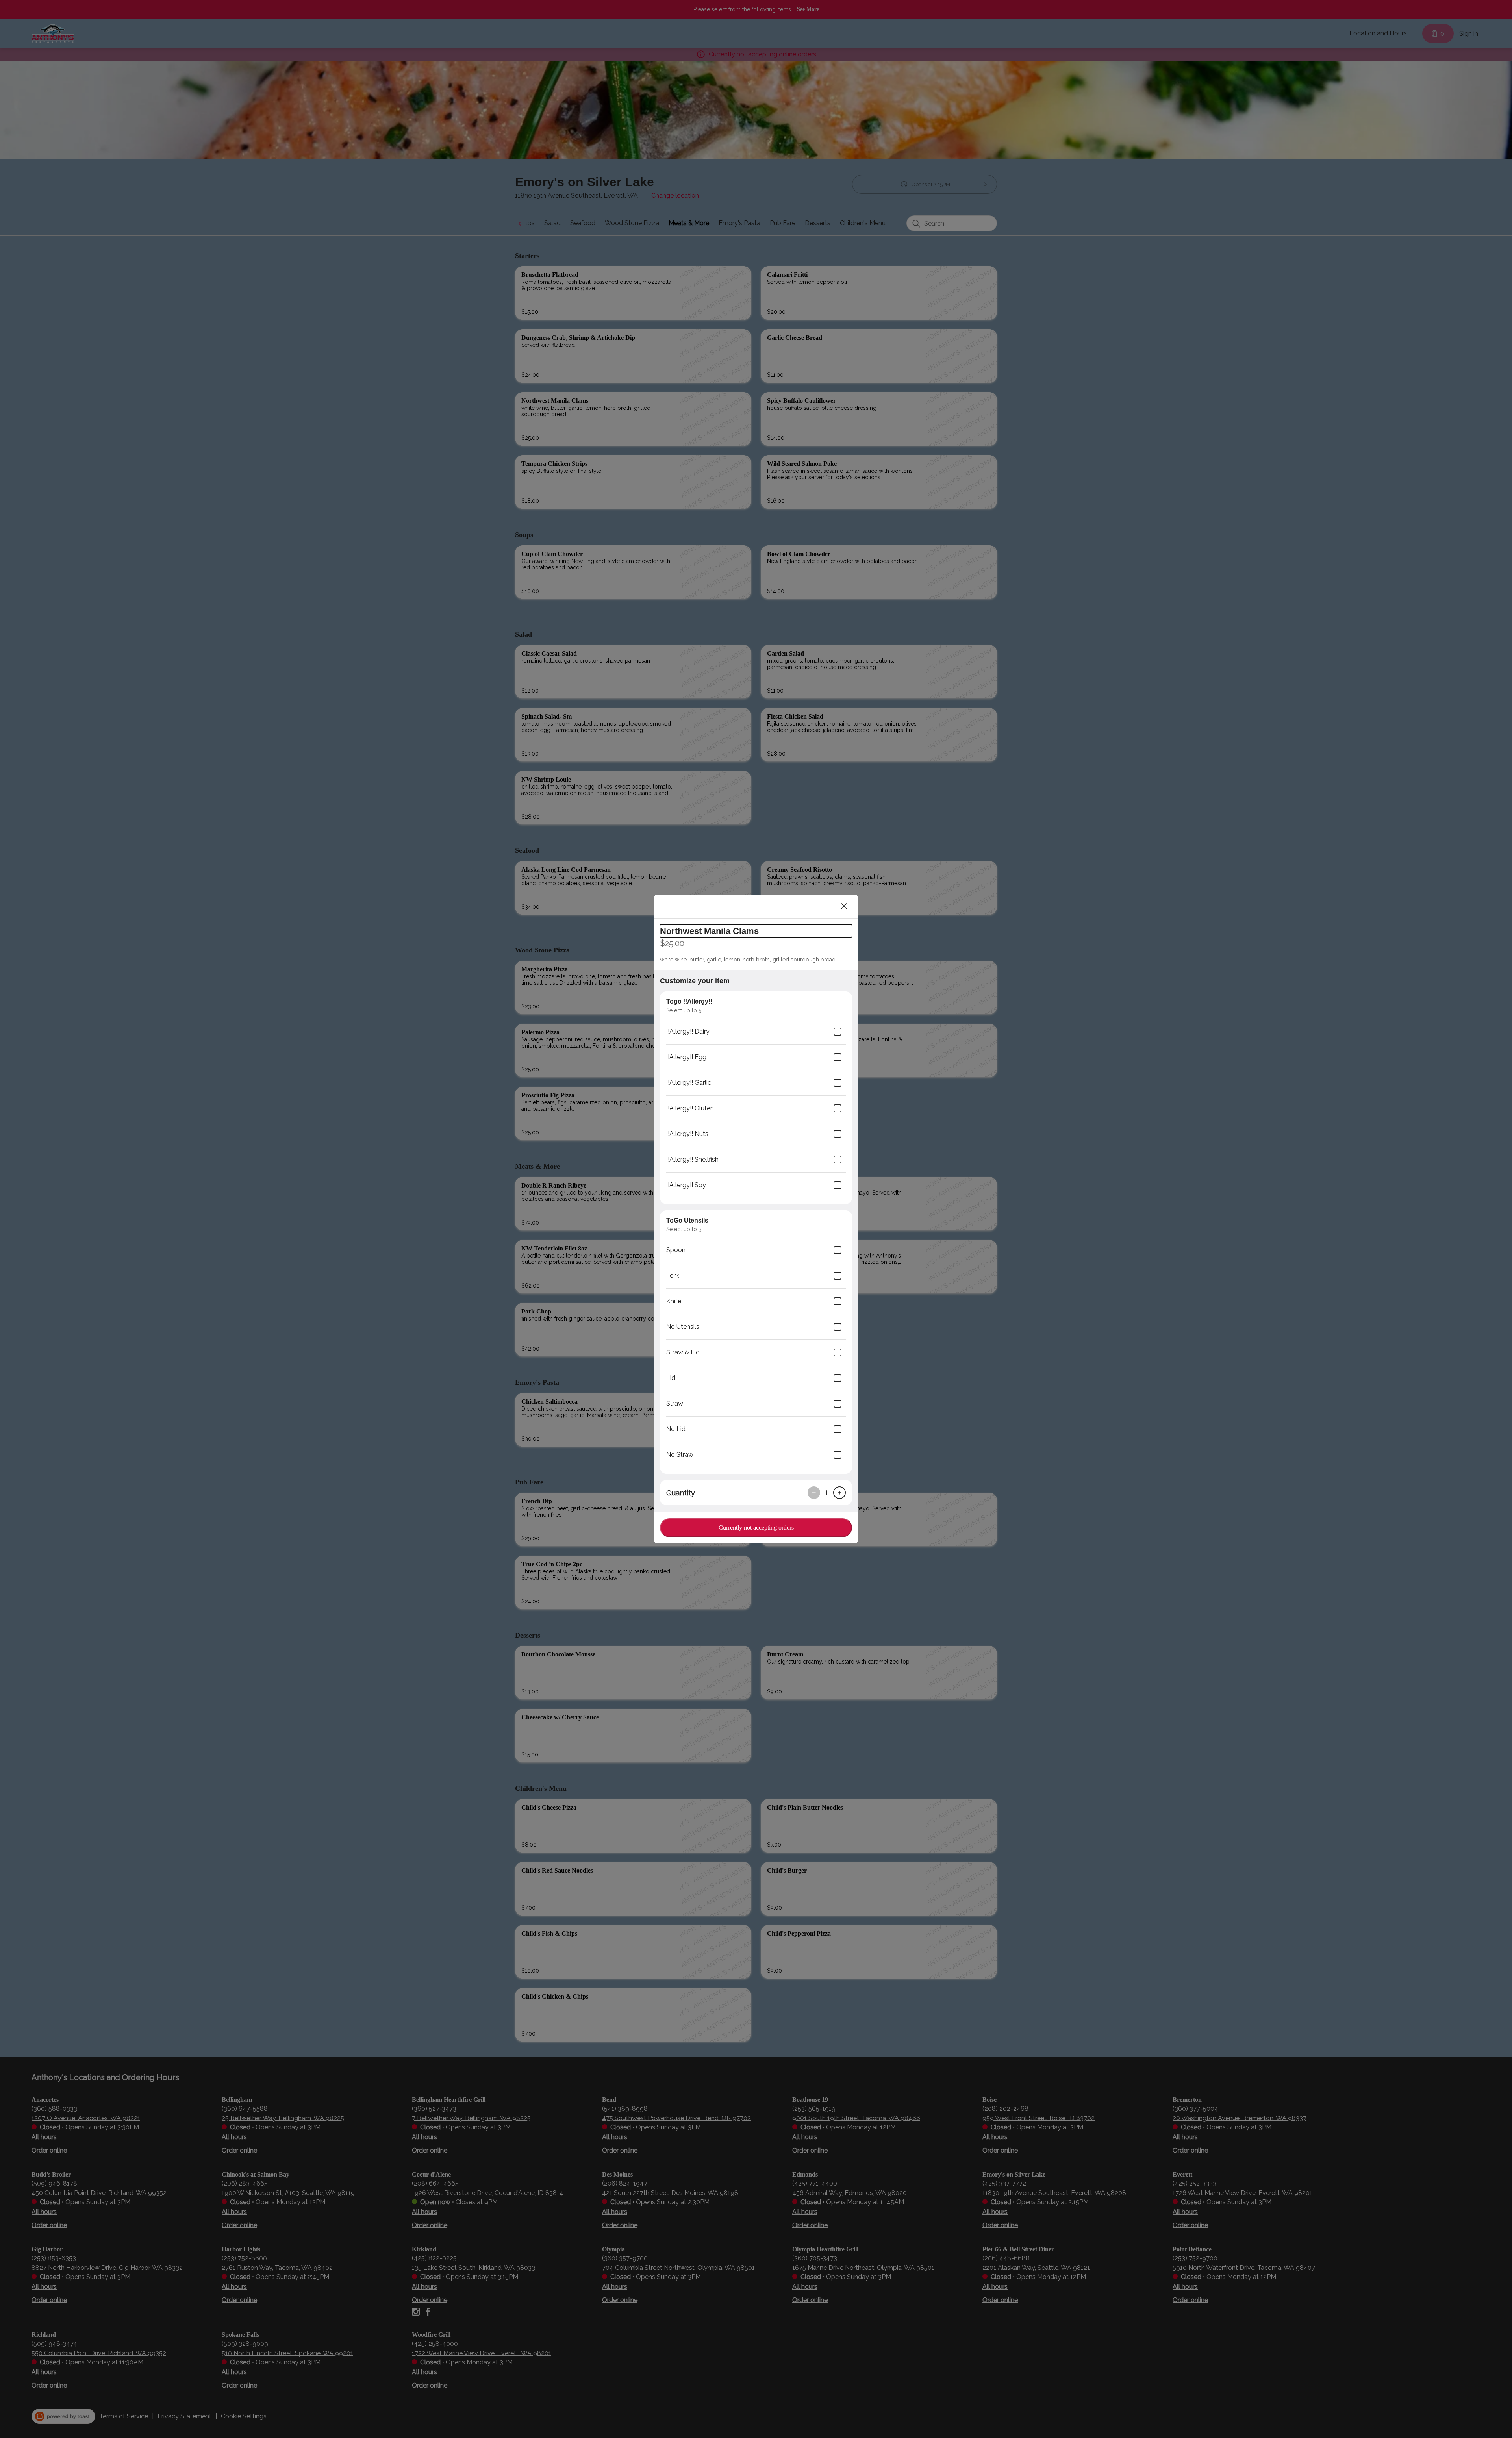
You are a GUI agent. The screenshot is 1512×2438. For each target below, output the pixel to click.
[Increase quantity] (839, 1493)
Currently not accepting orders (756, 1527)
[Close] (844, 906)
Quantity (681, 1493)
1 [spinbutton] (827, 1493)
